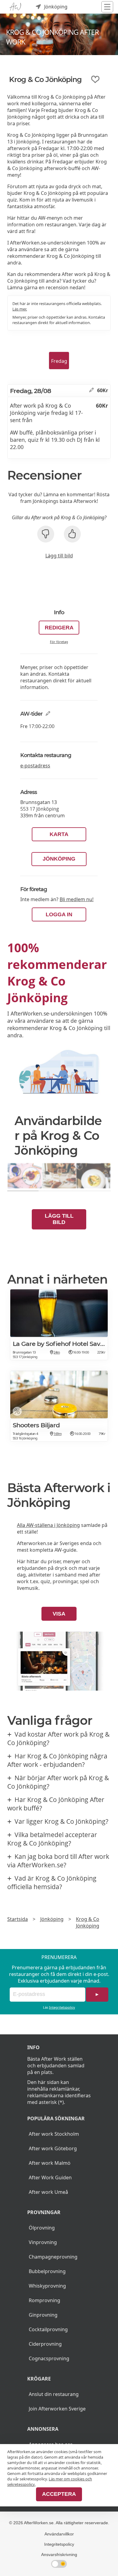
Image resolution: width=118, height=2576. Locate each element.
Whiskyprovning (47, 2286)
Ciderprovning (45, 2344)
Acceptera (59, 2494)
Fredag (59, 361)
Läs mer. (20, 309)
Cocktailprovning (48, 2329)
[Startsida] (15, 7)
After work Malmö (50, 2163)
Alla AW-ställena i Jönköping (48, 1525)
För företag (59, 642)
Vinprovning (43, 2242)
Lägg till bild (59, 556)
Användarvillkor (59, 2534)
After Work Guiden (50, 2177)
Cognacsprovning (49, 2358)
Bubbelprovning (47, 2271)
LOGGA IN (59, 914)
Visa (59, 1614)
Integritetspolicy (62, 2007)
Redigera (59, 628)
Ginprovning (43, 2315)
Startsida (18, 1919)
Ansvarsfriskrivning (59, 2555)
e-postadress (35, 766)
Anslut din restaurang (54, 2394)
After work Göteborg (53, 2148)
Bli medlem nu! (77, 899)
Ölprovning (42, 2228)
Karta (59, 834)
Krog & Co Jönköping (88, 1922)
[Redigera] (92, 390)
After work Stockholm (54, 2134)
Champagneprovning (53, 2257)
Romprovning (44, 2300)
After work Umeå (48, 2192)
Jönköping (59, 859)
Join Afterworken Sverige (57, 2409)
